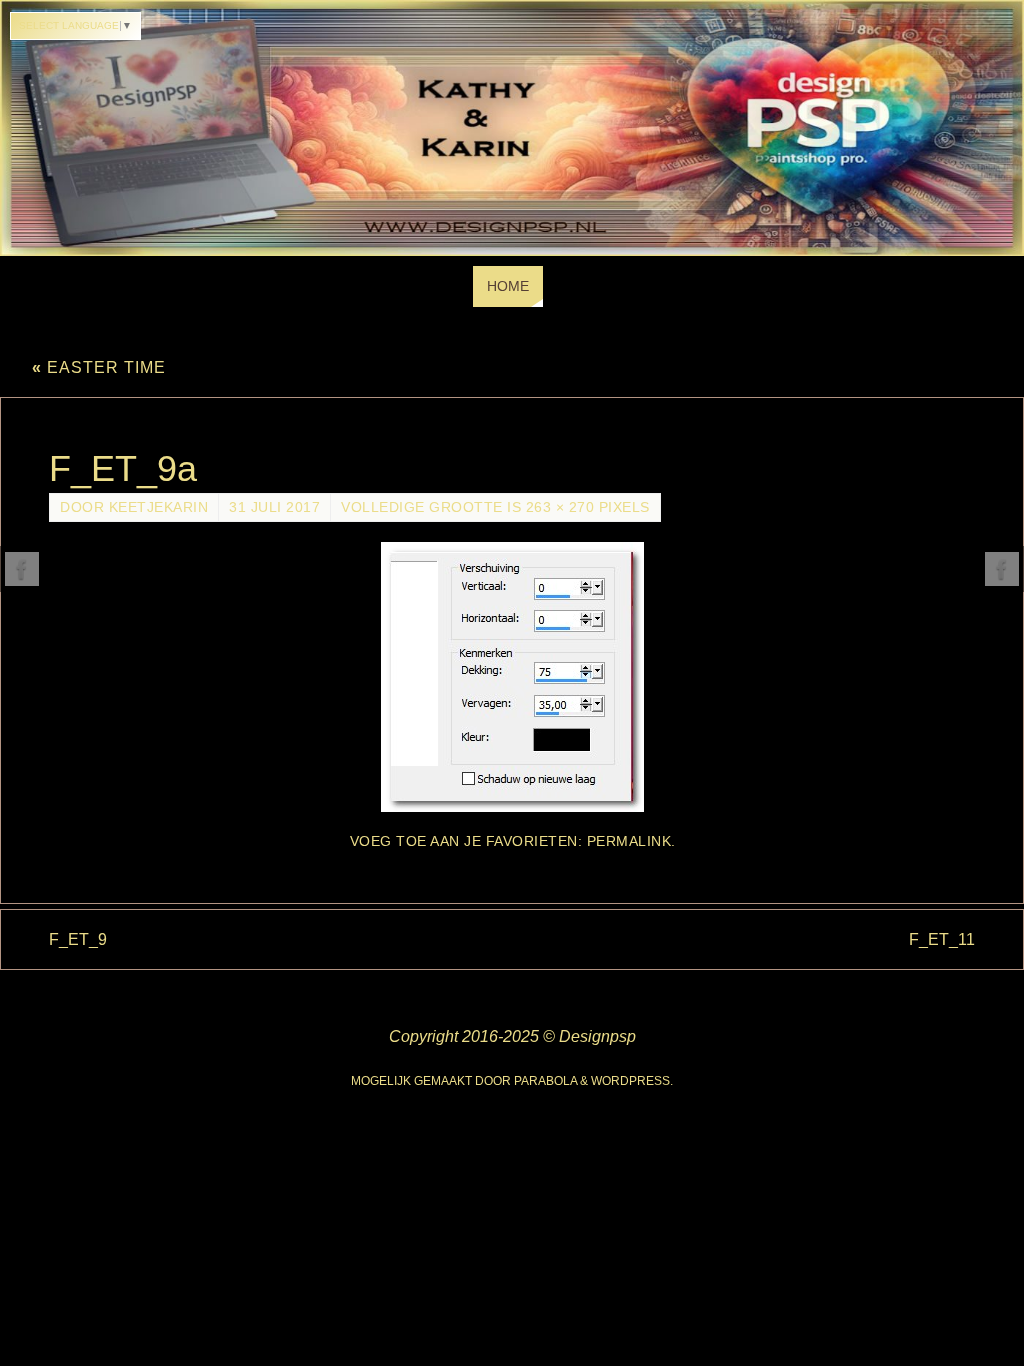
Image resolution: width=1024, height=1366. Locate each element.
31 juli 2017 (274, 507)
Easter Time (99, 367)
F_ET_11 (942, 939)
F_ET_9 (78, 939)
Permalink (629, 841)
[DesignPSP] (22, 569)
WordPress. (632, 1081)
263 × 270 (560, 507)
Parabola (545, 1081)
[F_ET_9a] (512, 677)
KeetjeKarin (159, 507)
